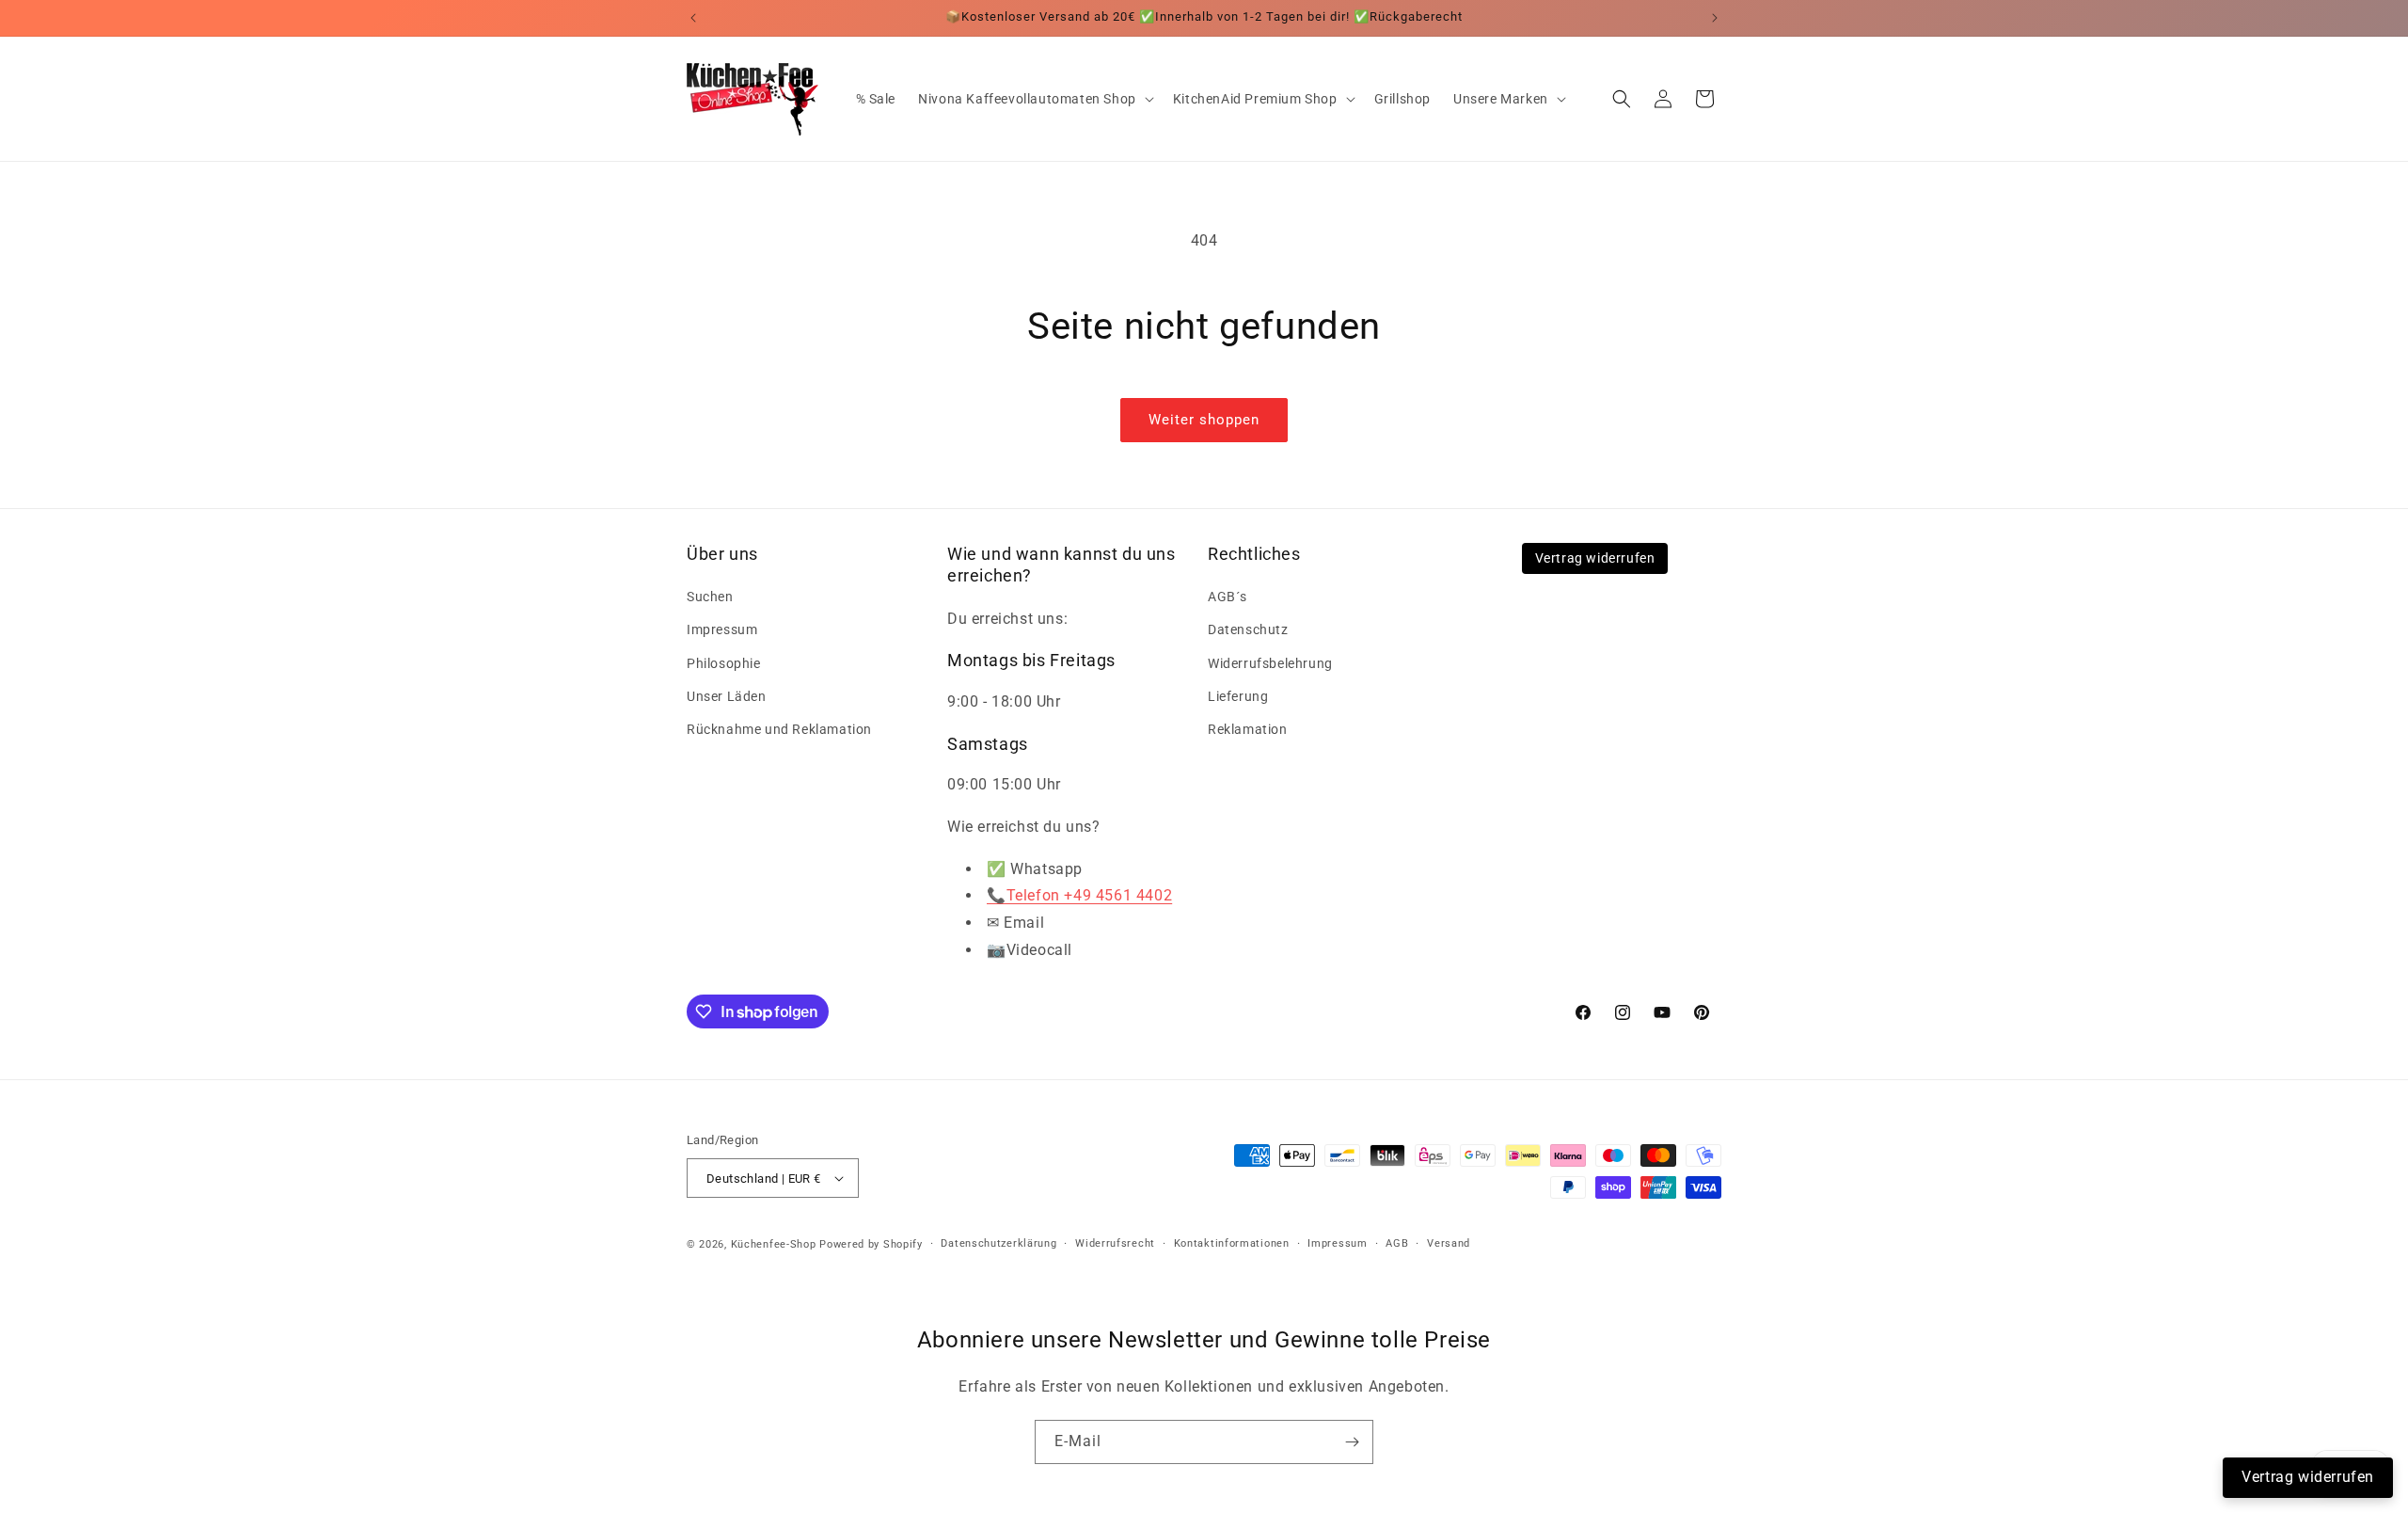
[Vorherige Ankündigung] (693, 18)
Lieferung (1238, 696)
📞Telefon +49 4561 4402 (1079, 895)
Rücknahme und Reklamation (779, 729)
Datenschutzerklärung (998, 1243)
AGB (1397, 1243)
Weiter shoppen (1204, 420)
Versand (1449, 1243)
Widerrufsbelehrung (1270, 663)
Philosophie (724, 663)
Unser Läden (727, 696)
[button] (1034, 99)
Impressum (722, 629)
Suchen (710, 597)
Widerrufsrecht (1115, 1243)
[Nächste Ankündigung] (1715, 18)
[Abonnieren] (1352, 1442)
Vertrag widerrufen (1595, 558)
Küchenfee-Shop (774, 1244)
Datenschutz (1248, 629)
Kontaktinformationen (1232, 1243)
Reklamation (1248, 729)
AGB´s (1228, 597)
